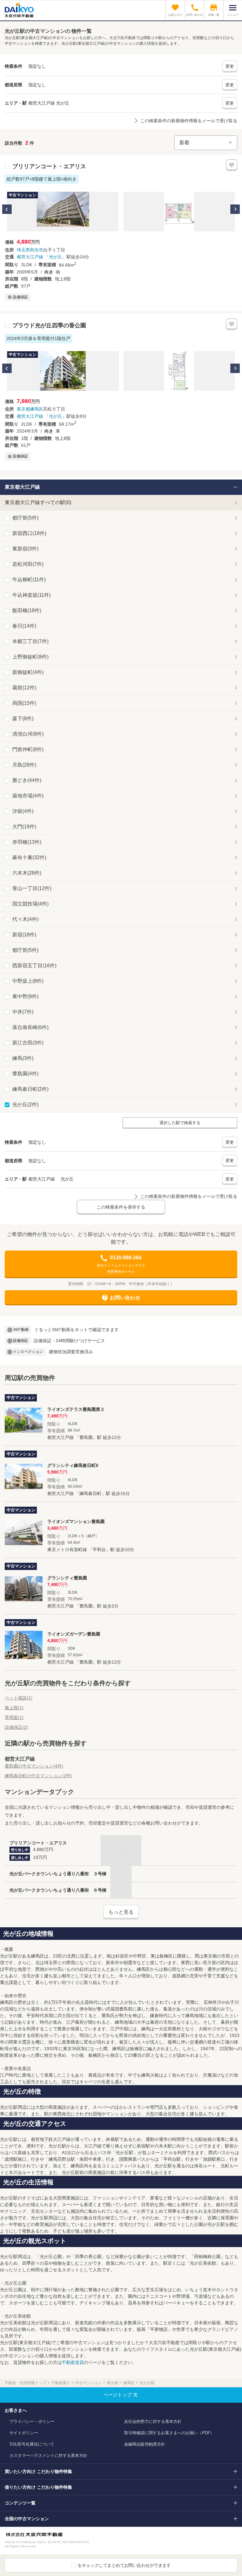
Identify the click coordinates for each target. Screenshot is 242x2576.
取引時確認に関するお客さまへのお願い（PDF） (169, 2433)
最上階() (14, 1708)
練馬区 (37, 409)
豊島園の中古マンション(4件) (34, 1766)
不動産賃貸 (73, 2362)
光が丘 (55, 257)
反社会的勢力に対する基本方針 (153, 2421)
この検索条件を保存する (121, 1207)
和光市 (37, 250)
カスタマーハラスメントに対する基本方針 (48, 2455)
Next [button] (235, 209)
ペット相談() (19, 1698)
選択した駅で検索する (180, 1123)
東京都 (23, 409)
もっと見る (121, 1912)
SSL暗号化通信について (32, 2444)
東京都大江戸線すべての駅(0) (38, 502)
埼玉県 (23, 250)
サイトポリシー (24, 2433)
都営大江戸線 (30, 257)
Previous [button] (7, 209)
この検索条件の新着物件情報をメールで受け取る (189, 121)
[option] (63, 212)
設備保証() (16, 1727)
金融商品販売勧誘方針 (145, 2444)
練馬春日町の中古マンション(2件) (38, 1776)
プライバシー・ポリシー (32, 2421)
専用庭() (14, 1717)
